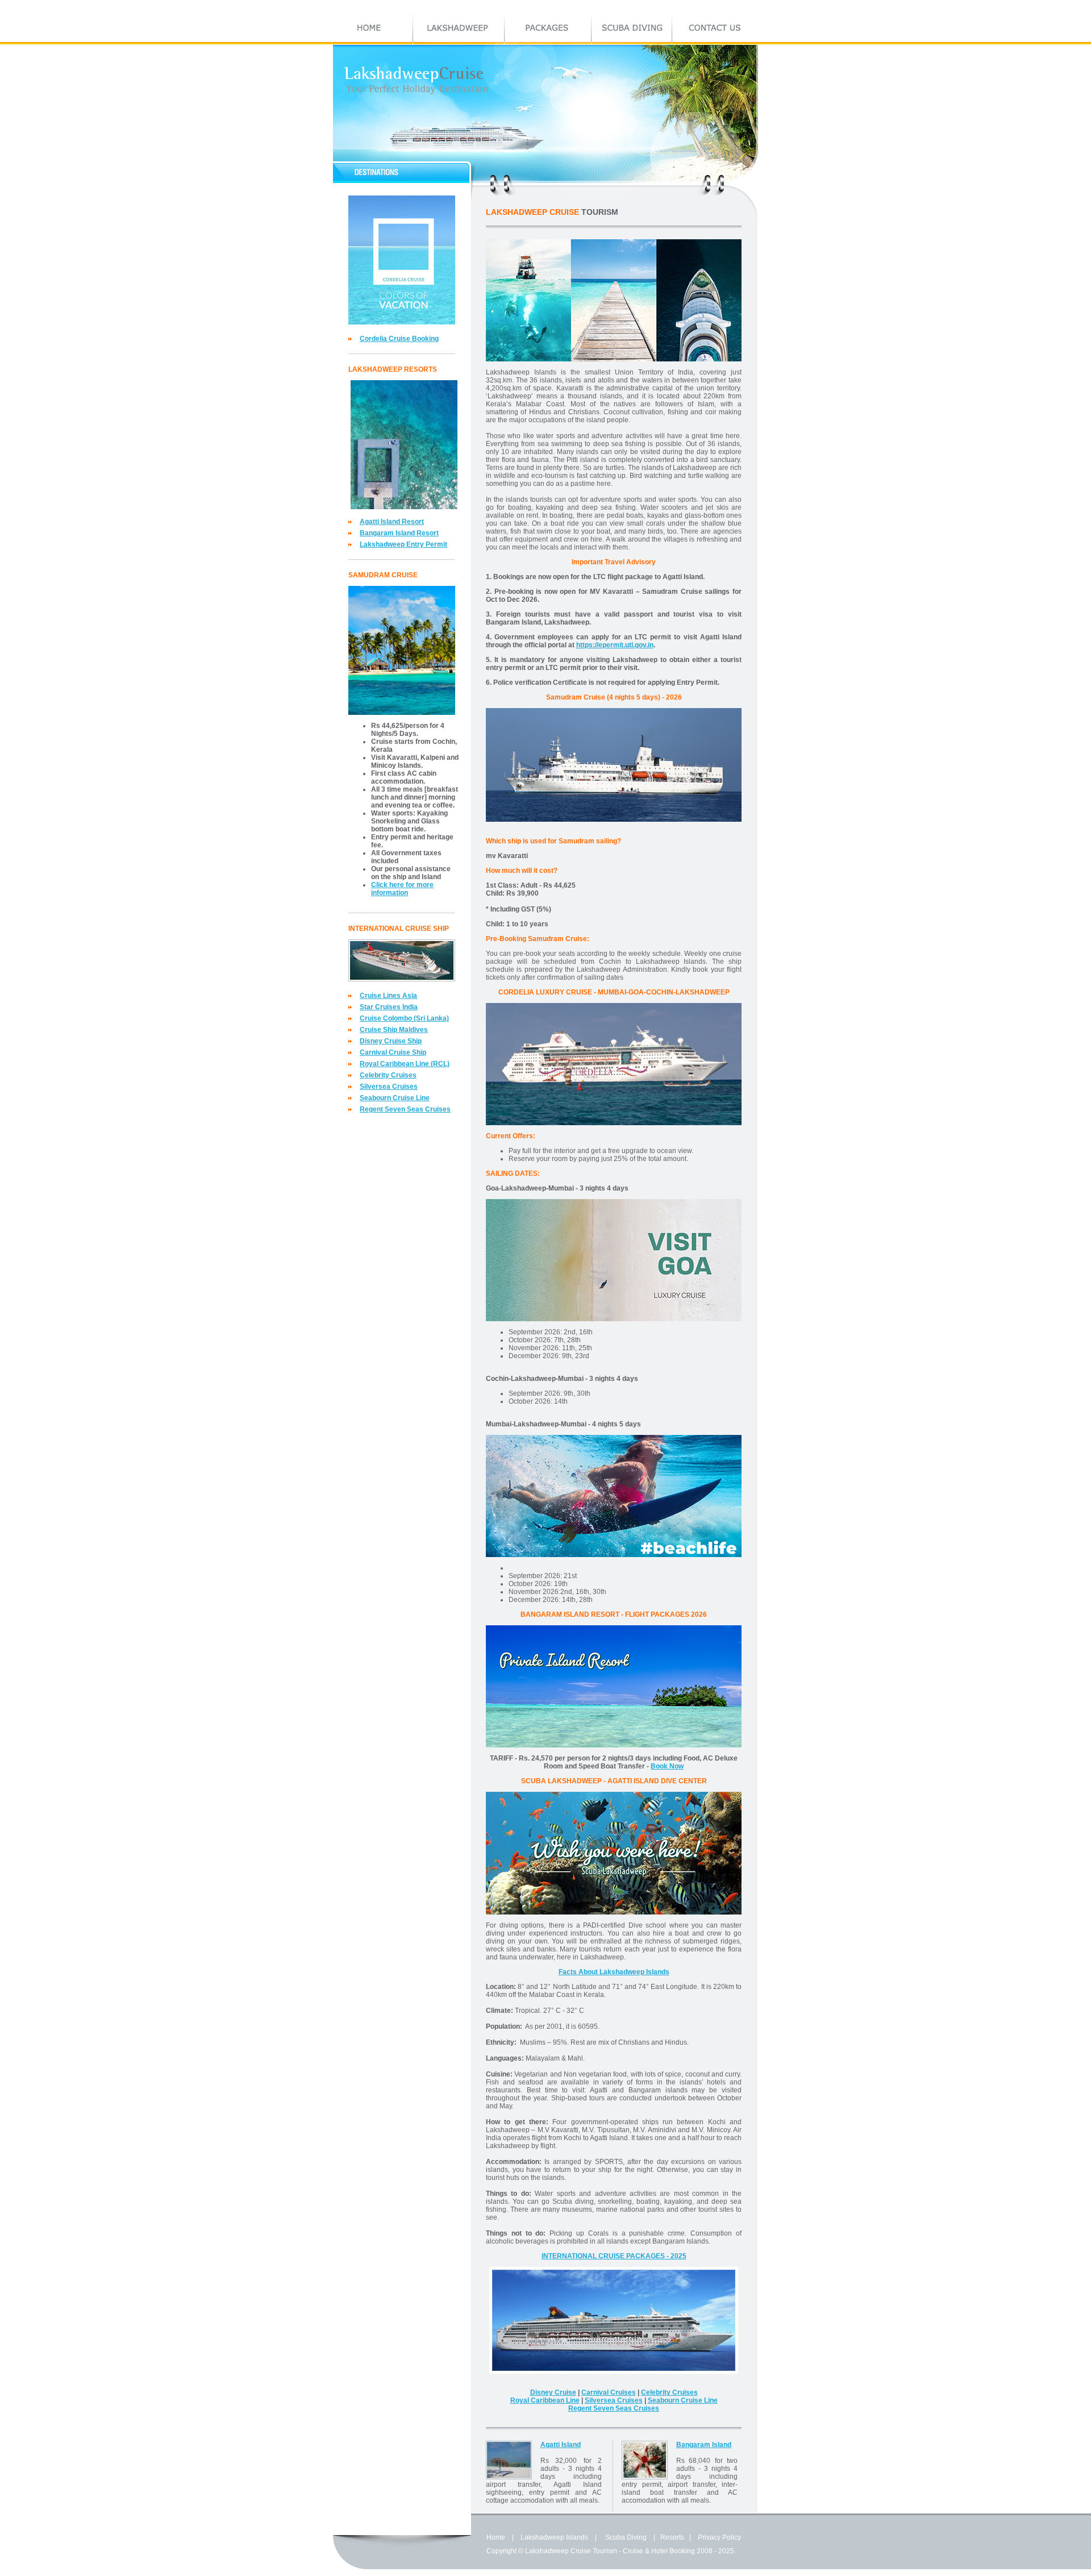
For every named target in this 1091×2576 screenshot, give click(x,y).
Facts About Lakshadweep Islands (614, 1972)
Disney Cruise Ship (391, 1041)
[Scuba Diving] (632, 29)
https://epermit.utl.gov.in (615, 645)
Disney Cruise (553, 2392)
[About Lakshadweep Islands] (459, 29)
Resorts (672, 2537)
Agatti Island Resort (392, 522)
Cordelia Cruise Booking (399, 339)
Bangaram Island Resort (399, 533)
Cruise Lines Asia (388, 996)
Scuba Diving (626, 2537)
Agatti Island (561, 2445)
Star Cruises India (389, 1007)
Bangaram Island (704, 2445)
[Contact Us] (715, 29)
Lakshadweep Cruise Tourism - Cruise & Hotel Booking (610, 2551)
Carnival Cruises (609, 2392)
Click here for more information (402, 889)
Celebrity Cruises (388, 1075)
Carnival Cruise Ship (393, 1052)
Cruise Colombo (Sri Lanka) (404, 1018)
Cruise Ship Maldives (394, 1030)
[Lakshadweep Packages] (548, 29)
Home (496, 2537)
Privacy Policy (719, 2537)
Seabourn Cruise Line (395, 1098)
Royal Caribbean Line (545, 2400)
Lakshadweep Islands (554, 2537)
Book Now (667, 1766)
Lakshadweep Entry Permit (403, 544)
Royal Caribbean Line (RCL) (405, 1064)
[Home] (373, 29)
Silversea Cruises (389, 1087)
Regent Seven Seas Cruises (405, 1109)
